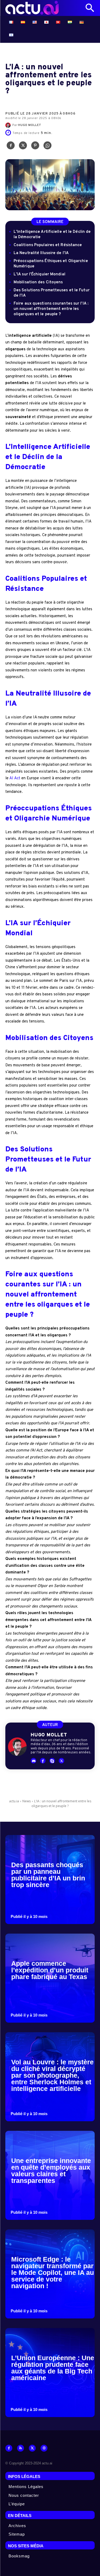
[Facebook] (11, 147)
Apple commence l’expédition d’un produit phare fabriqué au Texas (50, 1970)
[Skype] (52, 1761)
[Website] (44, 2448)
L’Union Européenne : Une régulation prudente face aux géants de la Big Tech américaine (53, 2368)
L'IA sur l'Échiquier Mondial (39, 274)
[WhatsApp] (47, 147)
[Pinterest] (35, 147)
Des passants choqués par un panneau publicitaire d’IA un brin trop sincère (48, 1875)
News (27, 1801)
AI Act (15, 778)
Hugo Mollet (30, 125)
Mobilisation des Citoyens (38, 282)
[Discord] (33, 1761)
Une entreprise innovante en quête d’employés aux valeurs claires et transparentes (51, 2171)
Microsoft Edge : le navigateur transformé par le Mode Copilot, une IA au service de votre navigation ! (53, 2272)
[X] (23, 147)
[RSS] (21, 2448)
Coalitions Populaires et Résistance (48, 245)
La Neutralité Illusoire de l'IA (41, 253)
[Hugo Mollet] (9, 125)
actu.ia (14, 1801)
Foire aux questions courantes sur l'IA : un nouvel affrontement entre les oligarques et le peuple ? (51, 309)
